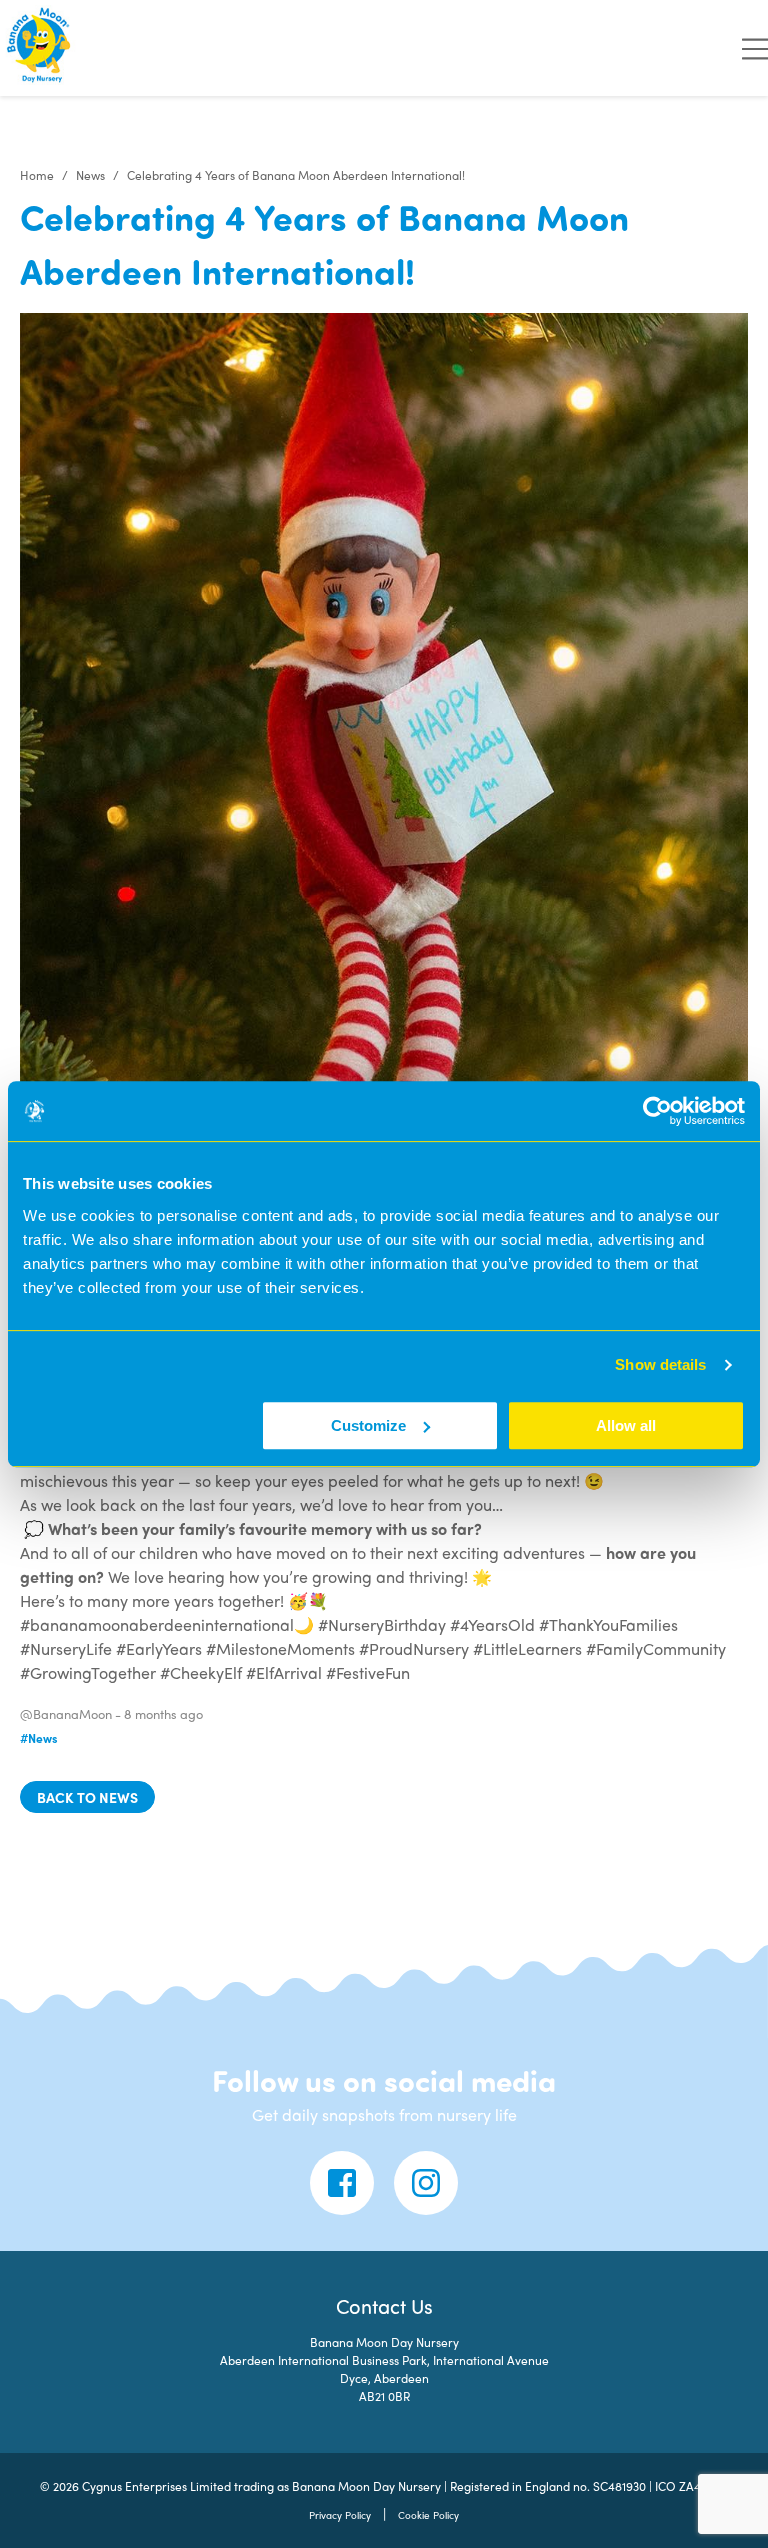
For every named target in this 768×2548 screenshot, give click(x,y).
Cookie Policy (428, 2515)
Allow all (626, 1425)
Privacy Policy (340, 2515)
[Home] (40, 48)
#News (39, 1738)
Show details (660, 1364)
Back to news (87, 1797)
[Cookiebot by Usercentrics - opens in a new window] (657, 1111)
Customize (368, 1425)
